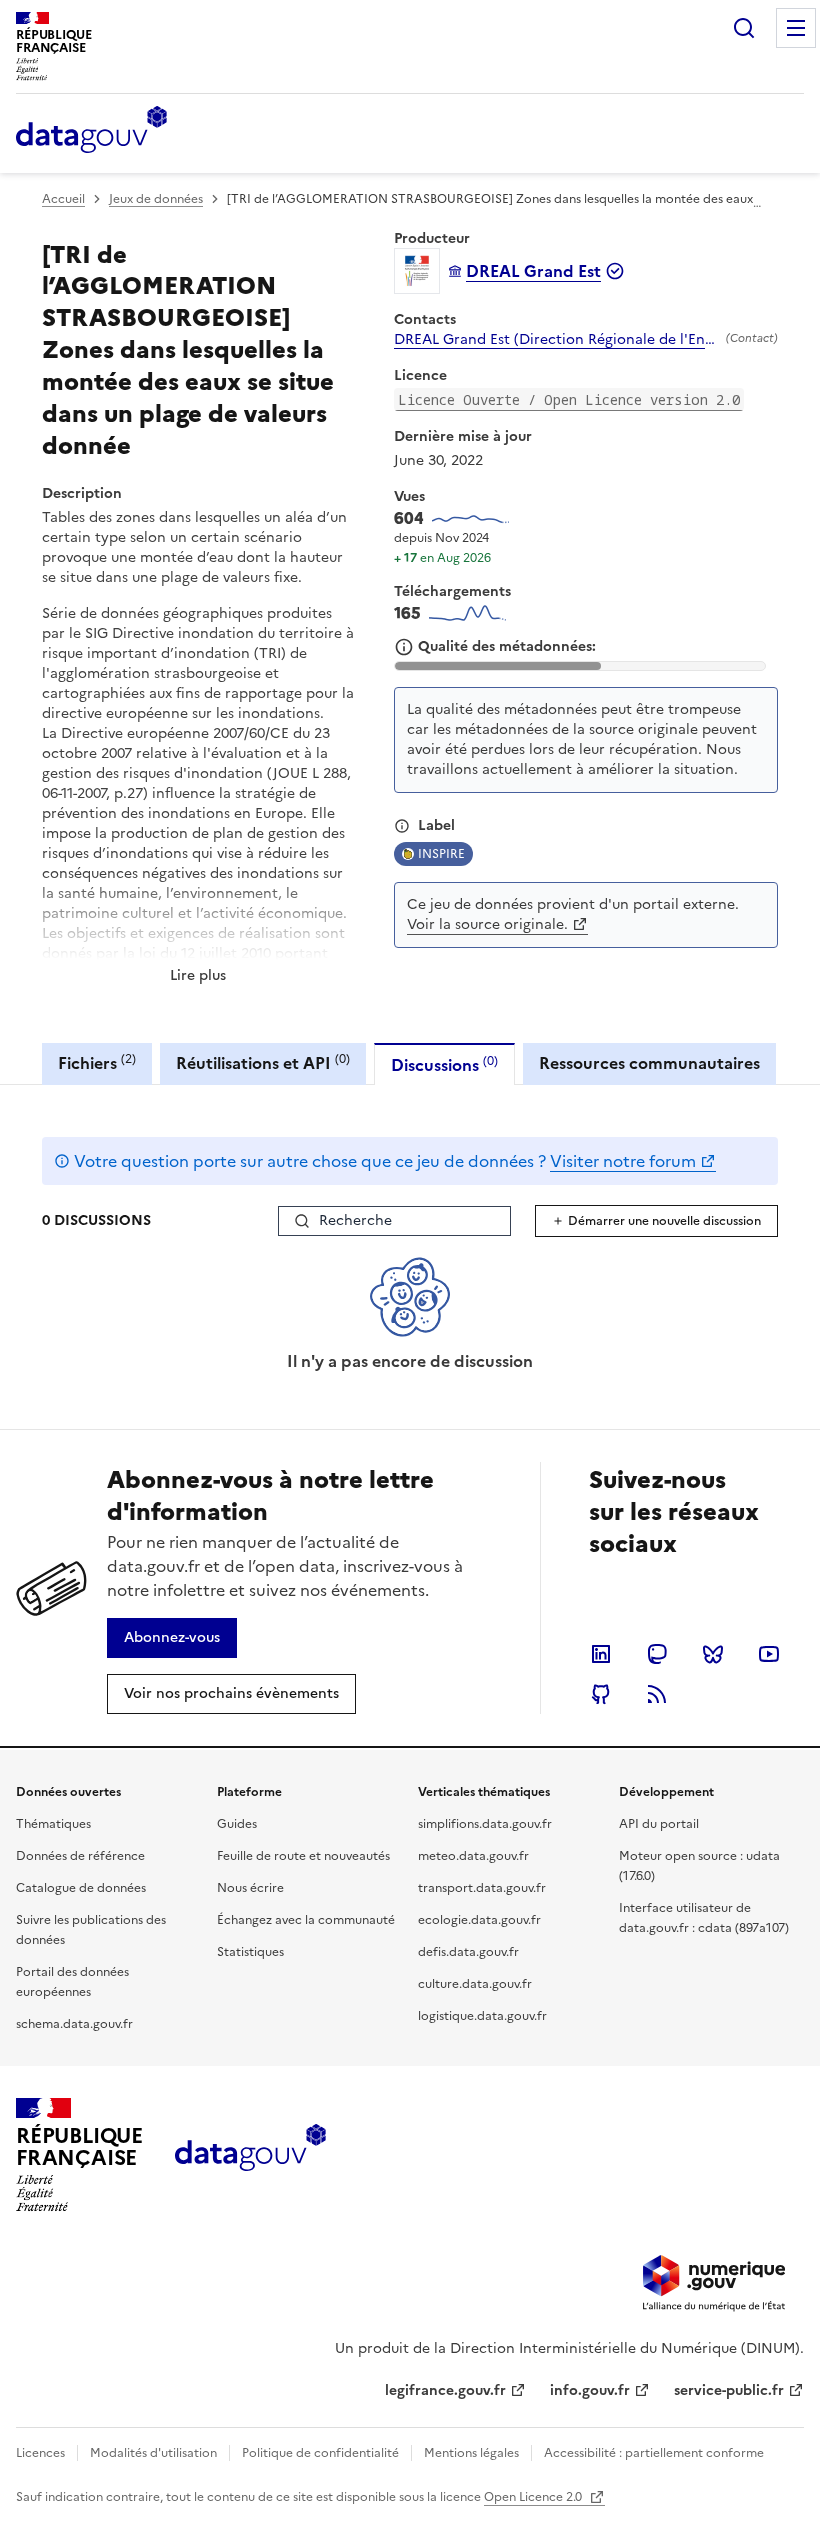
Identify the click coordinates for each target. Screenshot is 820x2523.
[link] (172, 1638)
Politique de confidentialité (320, 2453)
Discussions (444, 1064)
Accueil (63, 199)
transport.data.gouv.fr (482, 1888)
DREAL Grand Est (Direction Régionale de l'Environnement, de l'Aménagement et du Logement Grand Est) (556, 340)
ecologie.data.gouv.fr (479, 1920)
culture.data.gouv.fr (475, 1984)
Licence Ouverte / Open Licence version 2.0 (569, 399)
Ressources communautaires (649, 1063)
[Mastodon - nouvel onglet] (657, 1654)
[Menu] (796, 28)
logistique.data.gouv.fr (482, 2016)
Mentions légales (471, 2453)
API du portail (659, 1824)
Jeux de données (156, 199)
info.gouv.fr (590, 2390)
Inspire (441, 854)
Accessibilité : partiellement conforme (654, 2453)
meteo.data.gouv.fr (473, 1856)
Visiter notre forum (623, 1161)
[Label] (402, 826)
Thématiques (53, 1824)
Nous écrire (250, 1888)
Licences (40, 2453)
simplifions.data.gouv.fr (485, 1824)
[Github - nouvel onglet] (601, 1694)
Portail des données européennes (72, 1982)
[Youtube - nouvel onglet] (769, 1654)
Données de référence (80, 1856)
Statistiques (250, 1952)
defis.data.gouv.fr (468, 1952)
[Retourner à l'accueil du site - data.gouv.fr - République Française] (250, 2155)
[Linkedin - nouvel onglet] (601, 1654)
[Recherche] (744, 28)
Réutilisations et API (263, 1062)
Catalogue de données (81, 1888)
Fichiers (97, 1062)
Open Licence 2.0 (534, 2497)
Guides (237, 1824)
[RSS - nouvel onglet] (657, 1694)
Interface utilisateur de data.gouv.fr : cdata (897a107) (704, 1918)
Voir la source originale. (487, 924)
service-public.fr (729, 2390)
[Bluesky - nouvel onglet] (713, 1654)
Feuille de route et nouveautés (303, 1856)
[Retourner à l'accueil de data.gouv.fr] (91, 131)
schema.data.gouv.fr (74, 2024)
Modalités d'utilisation (153, 2453)
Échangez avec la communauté (306, 1920)
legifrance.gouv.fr (445, 2390)
